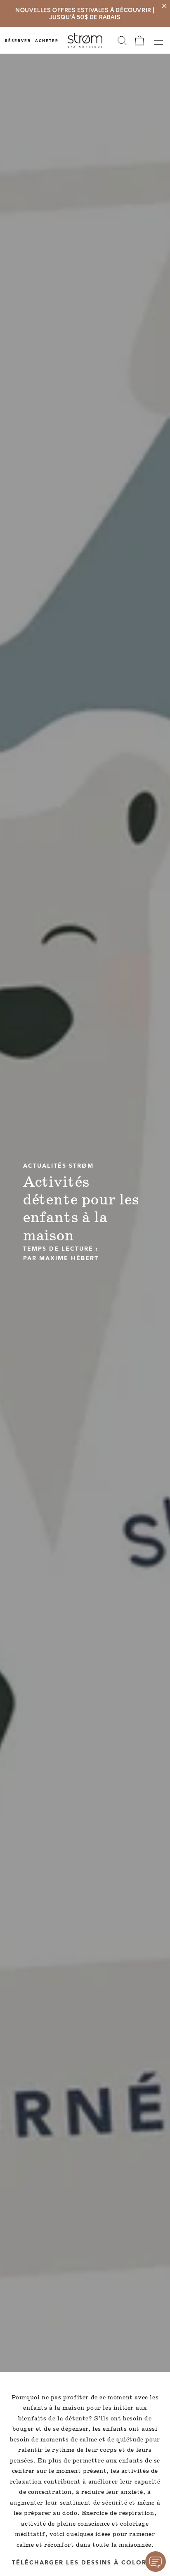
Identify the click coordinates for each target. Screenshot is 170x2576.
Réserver (18, 41)
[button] (122, 40)
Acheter (47, 41)
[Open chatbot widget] (156, 2562)
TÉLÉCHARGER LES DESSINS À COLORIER (85, 2563)
